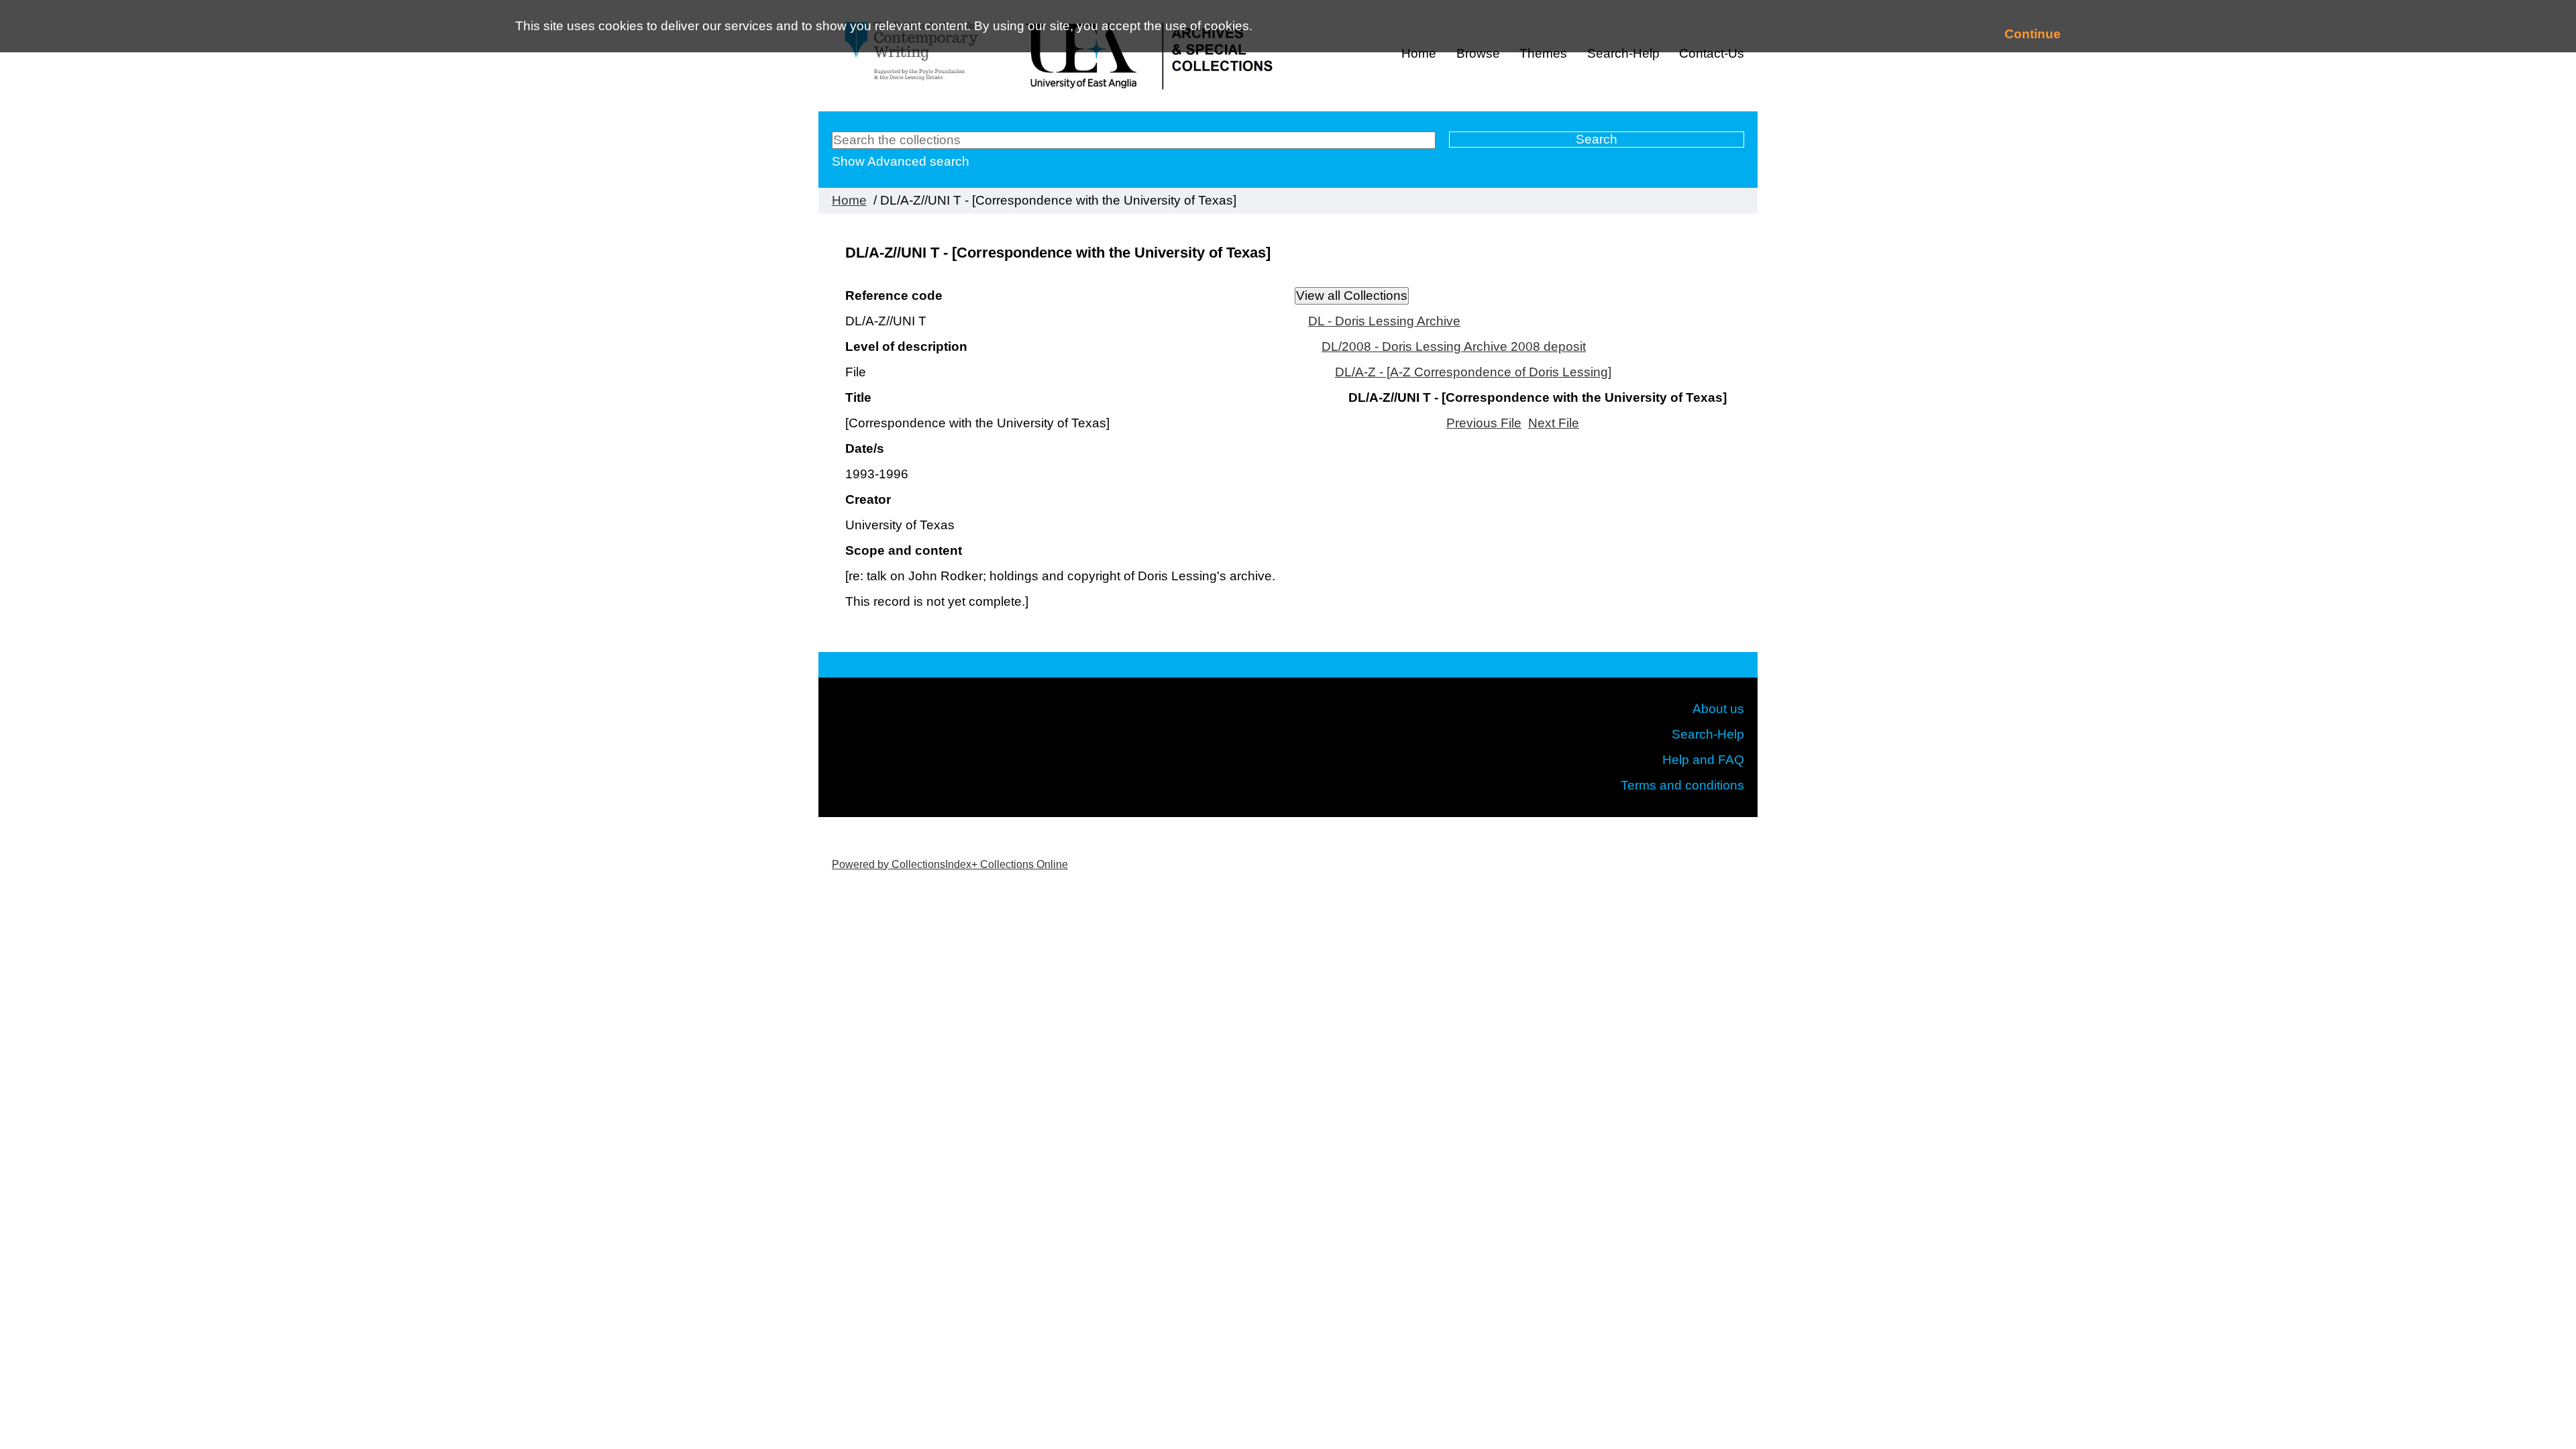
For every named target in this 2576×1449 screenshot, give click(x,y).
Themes (1543, 53)
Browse (1478, 53)
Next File (1554, 423)
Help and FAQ (1703, 760)
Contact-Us (1712, 53)
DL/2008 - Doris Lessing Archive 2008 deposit (1454, 346)
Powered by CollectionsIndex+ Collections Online (950, 864)
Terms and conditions (1682, 785)
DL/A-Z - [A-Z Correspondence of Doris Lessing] (1473, 372)
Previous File (1484, 423)
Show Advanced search (901, 161)
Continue (2033, 34)
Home (1419, 53)
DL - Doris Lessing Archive (1384, 321)
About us (1718, 709)
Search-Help (1623, 53)
